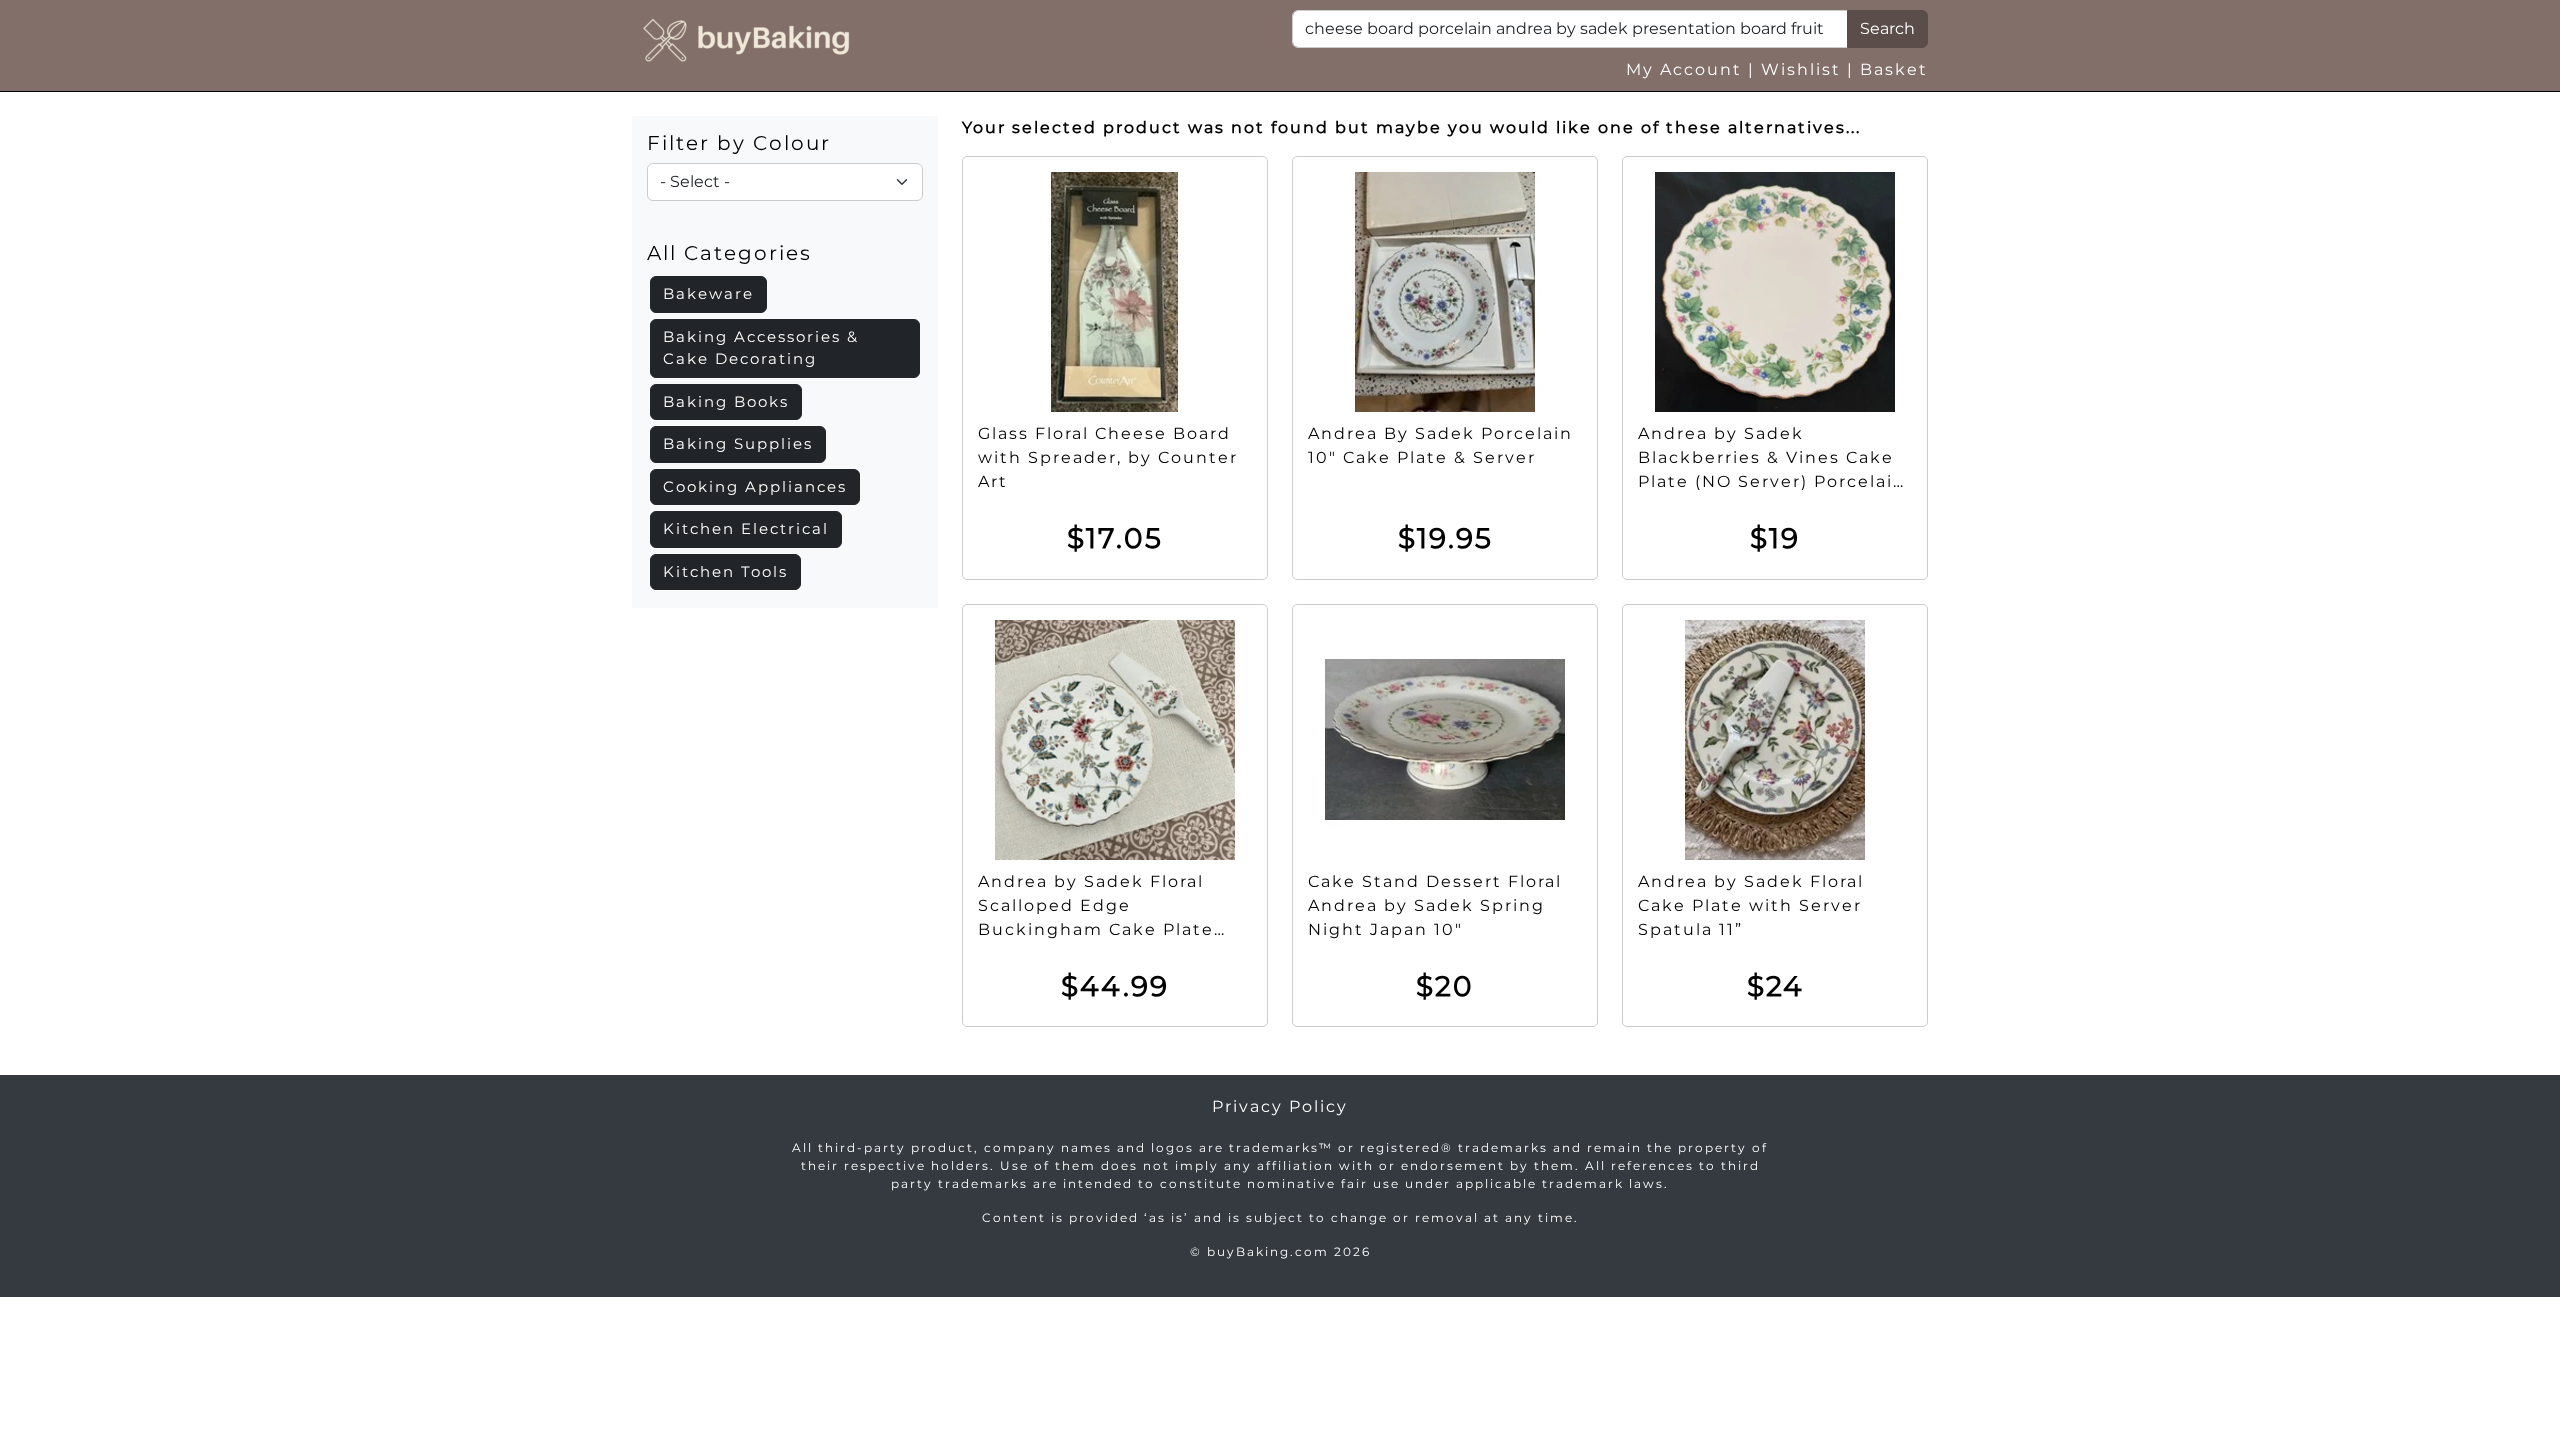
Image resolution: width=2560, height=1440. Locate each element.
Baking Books (726, 401)
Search (1887, 28)
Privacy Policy (1280, 1106)
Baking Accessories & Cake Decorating (761, 348)
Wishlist (1801, 69)
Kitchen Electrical (746, 528)
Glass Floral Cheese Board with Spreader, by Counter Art (1108, 457)
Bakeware (708, 293)
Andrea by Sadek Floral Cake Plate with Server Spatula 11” (1751, 905)
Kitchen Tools (725, 571)
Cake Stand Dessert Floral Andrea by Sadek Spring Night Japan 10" (1435, 905)
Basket (1894, 69)
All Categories (729, 253)
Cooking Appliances (755, 486)
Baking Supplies (738, 443)
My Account (1684, 69)
